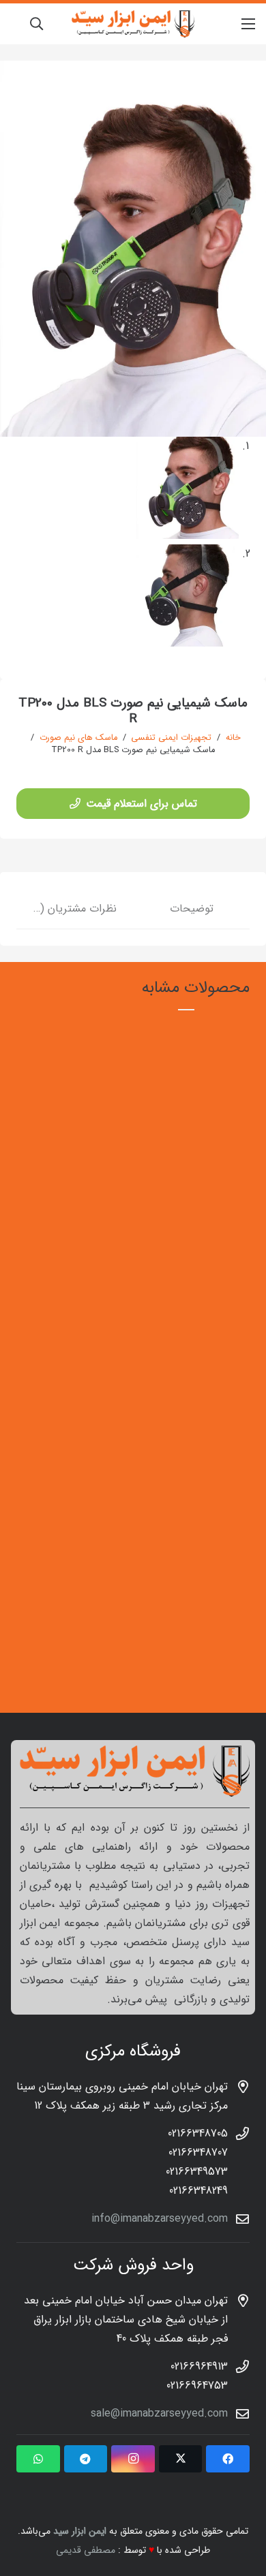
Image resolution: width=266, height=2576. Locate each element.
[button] (36, 24)
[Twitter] (181, 2459)
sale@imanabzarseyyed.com (159, 2414)
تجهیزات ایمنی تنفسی (171, 738)
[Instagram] (133, 2459)
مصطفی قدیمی (86, 2550)
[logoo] (133, 24)
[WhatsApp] (38, 2459)
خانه (233, 738)
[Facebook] (228, 2459)
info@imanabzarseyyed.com (160, 2219)
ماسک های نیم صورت (78, 738)
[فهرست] (248, 24)
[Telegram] (86, 2459)
